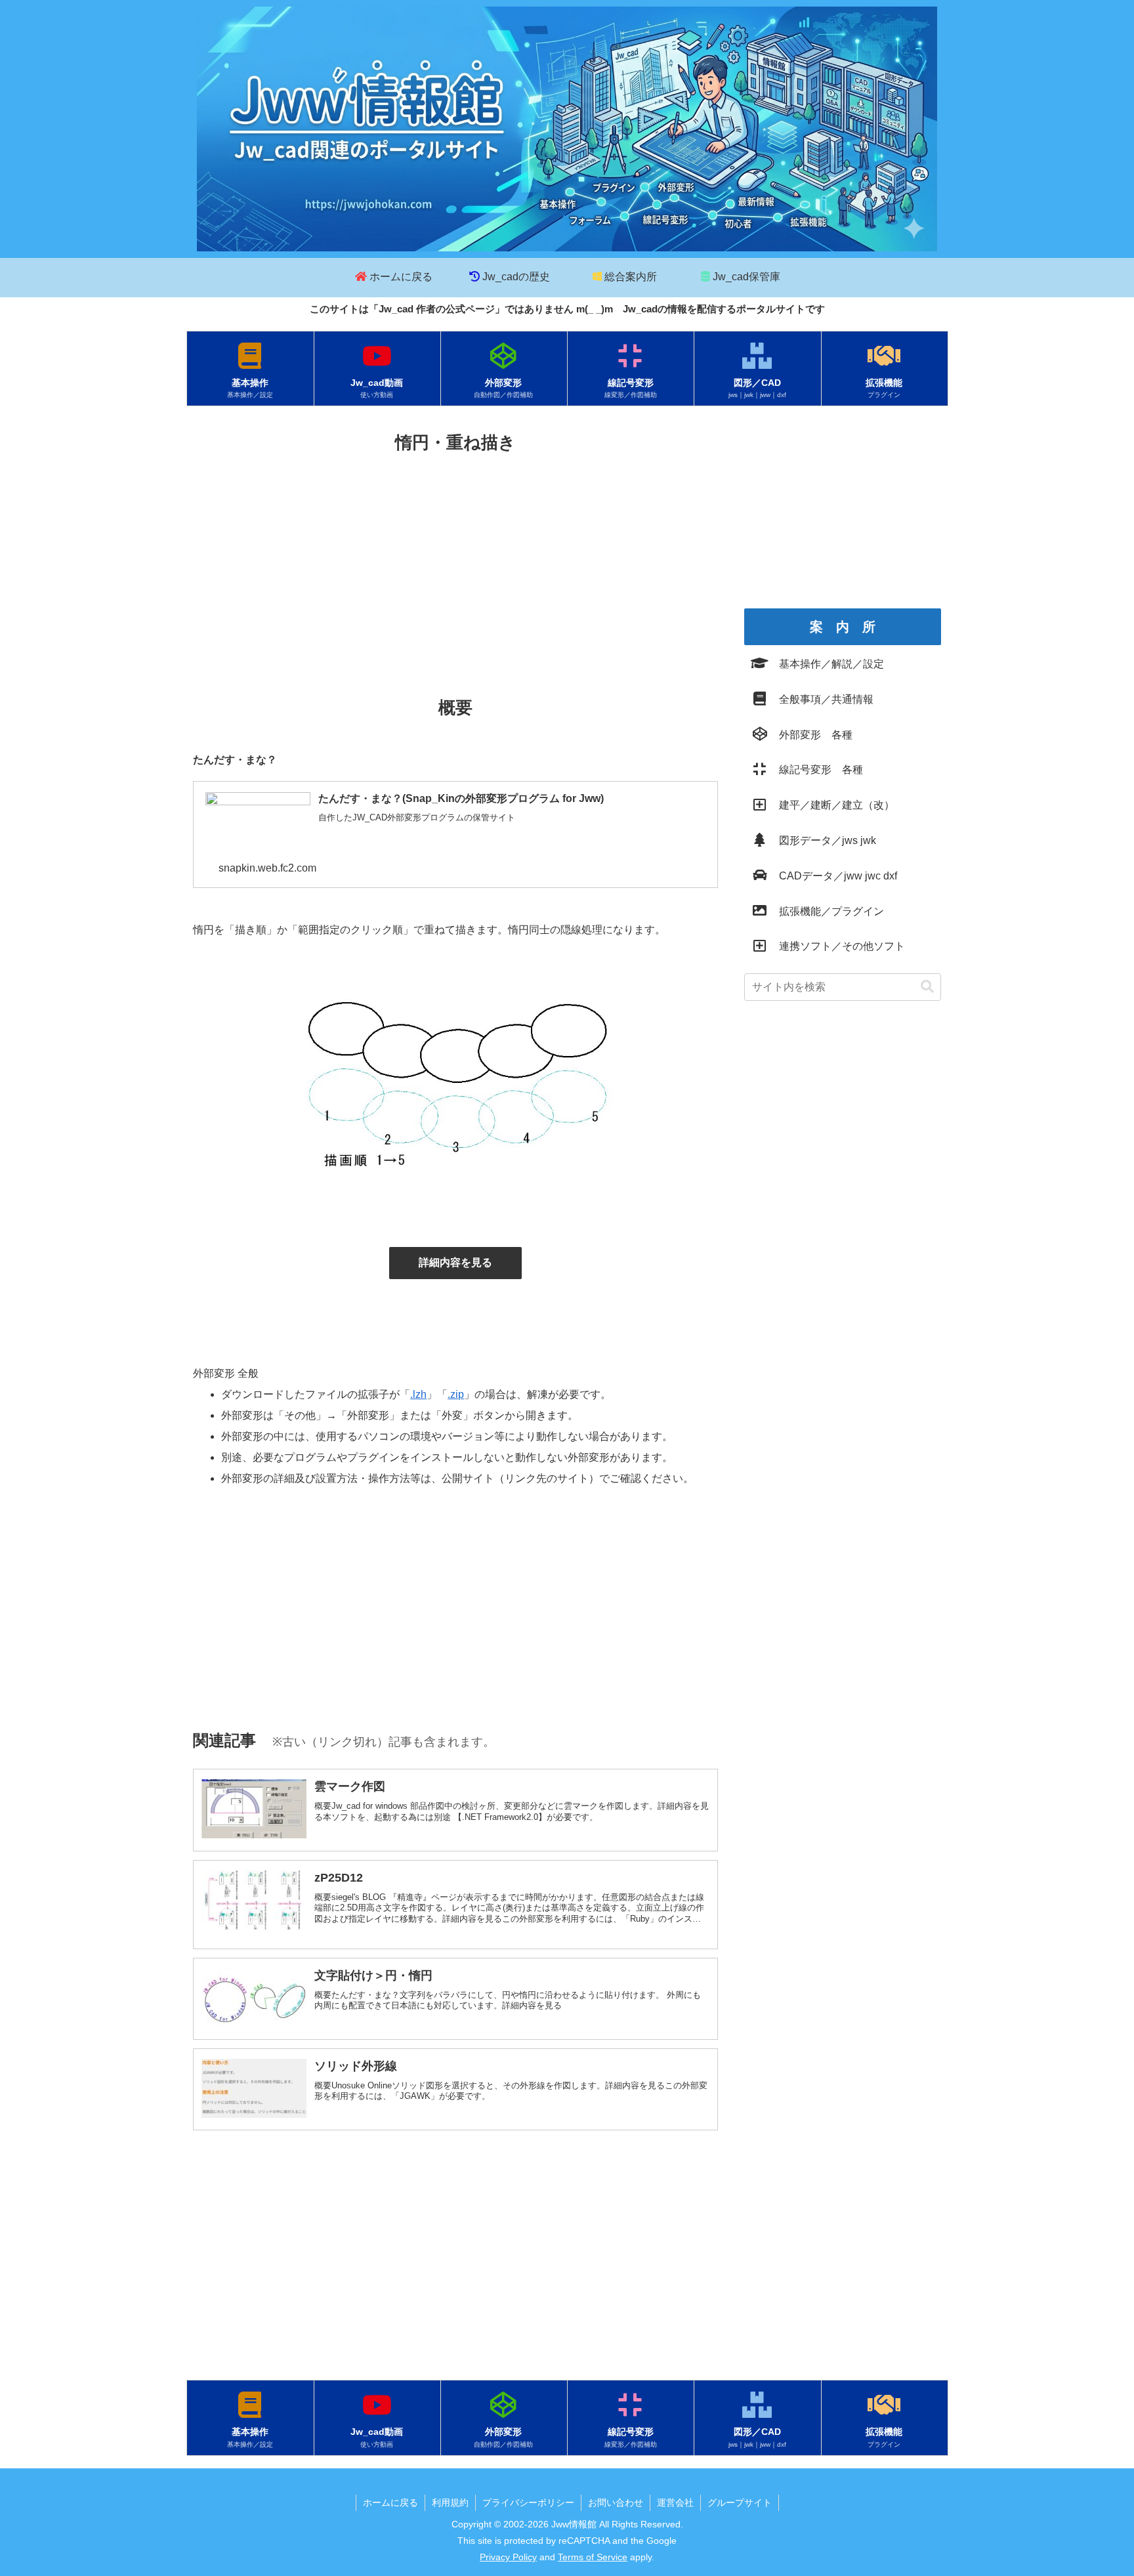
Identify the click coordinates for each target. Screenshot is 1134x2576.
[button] (927, 987)
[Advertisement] (455, 556)
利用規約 (450, 2502)
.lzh (418, 1394)
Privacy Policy (508, 2557)
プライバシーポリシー (528, 2502)
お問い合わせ (616, 2502)
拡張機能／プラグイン (826, 911)
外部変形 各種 (810, 735)
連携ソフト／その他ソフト (837, 946)
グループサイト (740, 2502)
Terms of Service (593, 2557)
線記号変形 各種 (816, 770)
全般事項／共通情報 (821, 699)
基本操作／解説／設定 (826, 664)
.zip (456, 1394)
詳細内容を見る (455, 1262)
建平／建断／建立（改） (831, 805)
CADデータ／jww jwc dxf (833, 876)
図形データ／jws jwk (822, 840)
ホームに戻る (390, 2502)
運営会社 (675, 2502)
